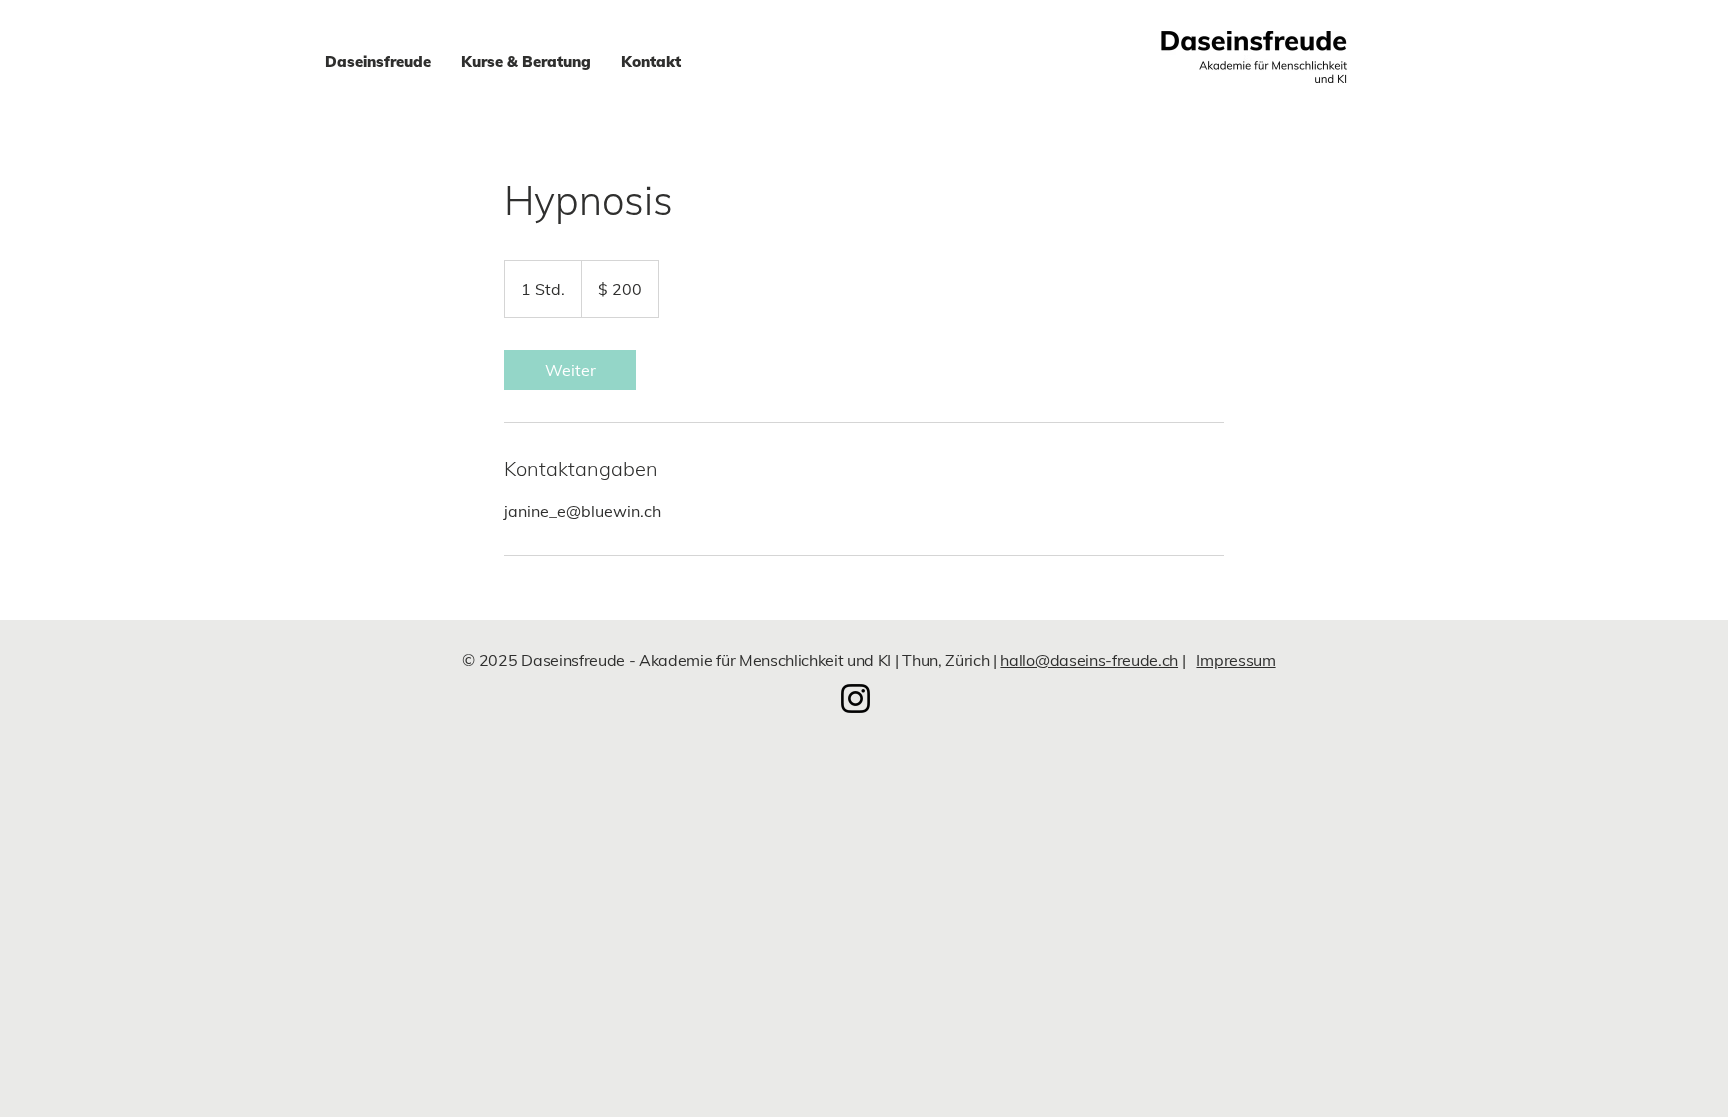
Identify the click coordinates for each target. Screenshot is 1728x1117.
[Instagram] (855, 698)
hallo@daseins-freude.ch (1089, 660)
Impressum (1235, 660)
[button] (526, 62)
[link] (570, 370)
